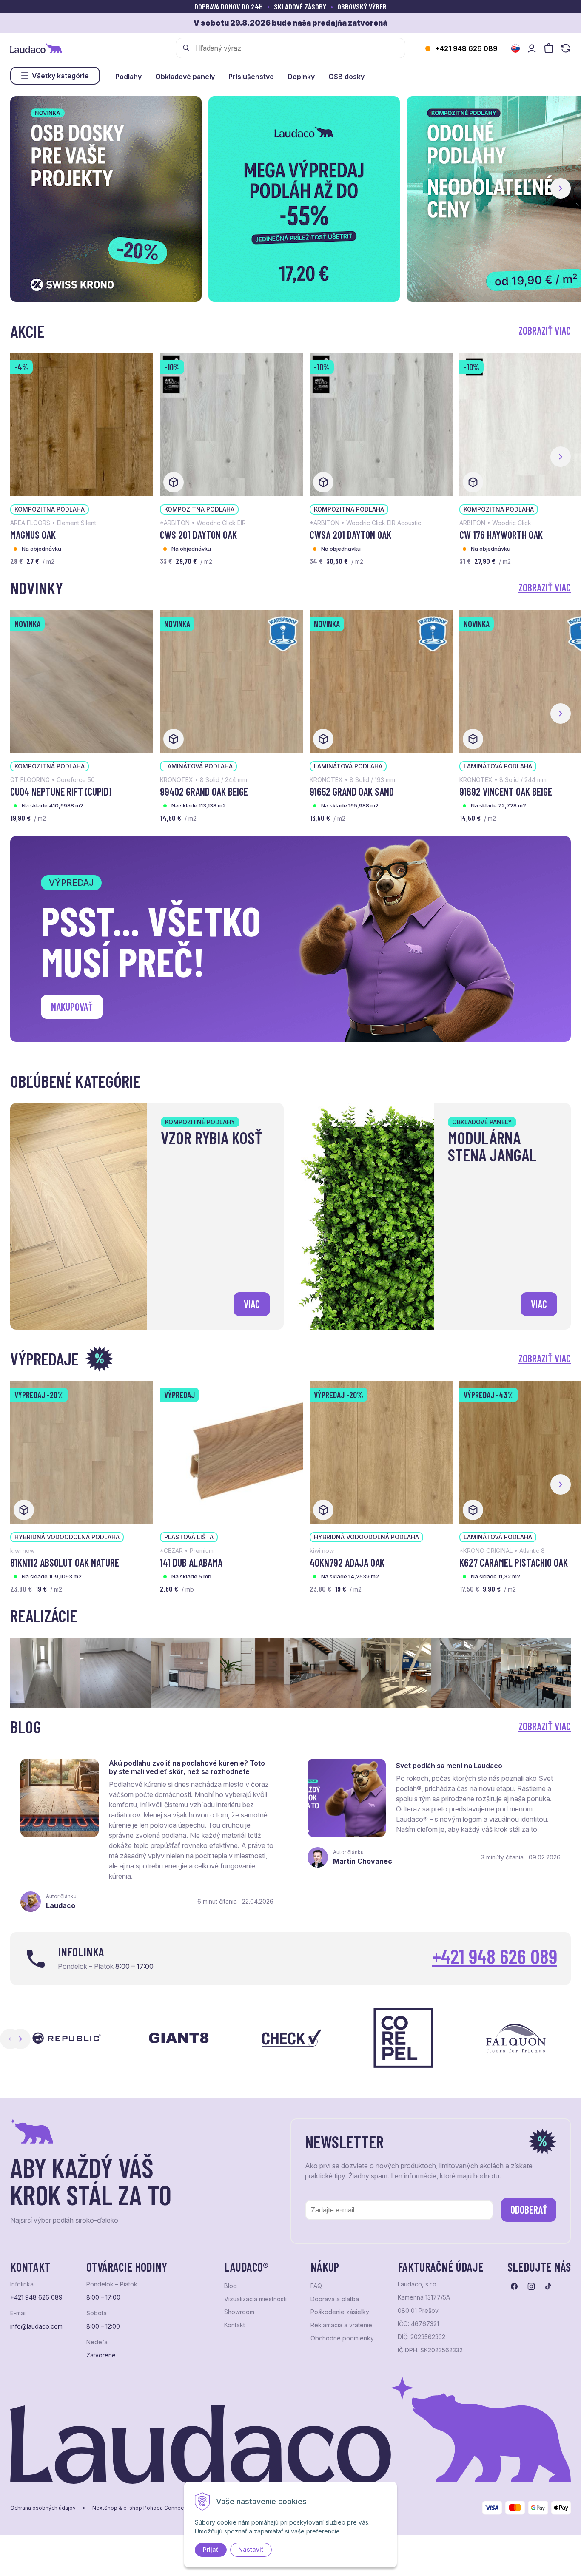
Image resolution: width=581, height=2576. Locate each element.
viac (252, 1304)
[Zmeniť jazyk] (515, 48)
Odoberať (529, 2210)
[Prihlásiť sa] (532, 48)
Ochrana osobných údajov (43, 2508)
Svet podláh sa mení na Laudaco (449, 1766)
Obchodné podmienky (342, 2338)
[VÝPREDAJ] (231, 1451)
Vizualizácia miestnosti (255, 2299)
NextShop (105, 2508)
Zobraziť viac (545, 331)
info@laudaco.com (36, 2326)
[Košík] (549, 48)
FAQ (316, 2286)
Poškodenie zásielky (340, 2312)
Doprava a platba (335, 2299)
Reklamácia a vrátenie (341, 2325)
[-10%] (231, 424)
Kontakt (235, 2325)
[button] (561, 188)
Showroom (239, 2312)
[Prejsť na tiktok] (548, 2286)
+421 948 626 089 (467, 48)
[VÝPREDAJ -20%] (82, 1451)
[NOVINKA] (82, 680)
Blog (231, 2286)
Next (20, 2039)
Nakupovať (72, 1007)
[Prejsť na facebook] (514, 2286)
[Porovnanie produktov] (566, 48)
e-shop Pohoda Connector (157, 2508)
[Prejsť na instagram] (531, 2286)
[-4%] (82, 424)
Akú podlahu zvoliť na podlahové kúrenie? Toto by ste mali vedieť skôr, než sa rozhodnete (187, 1767)
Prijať (211, 2549)
